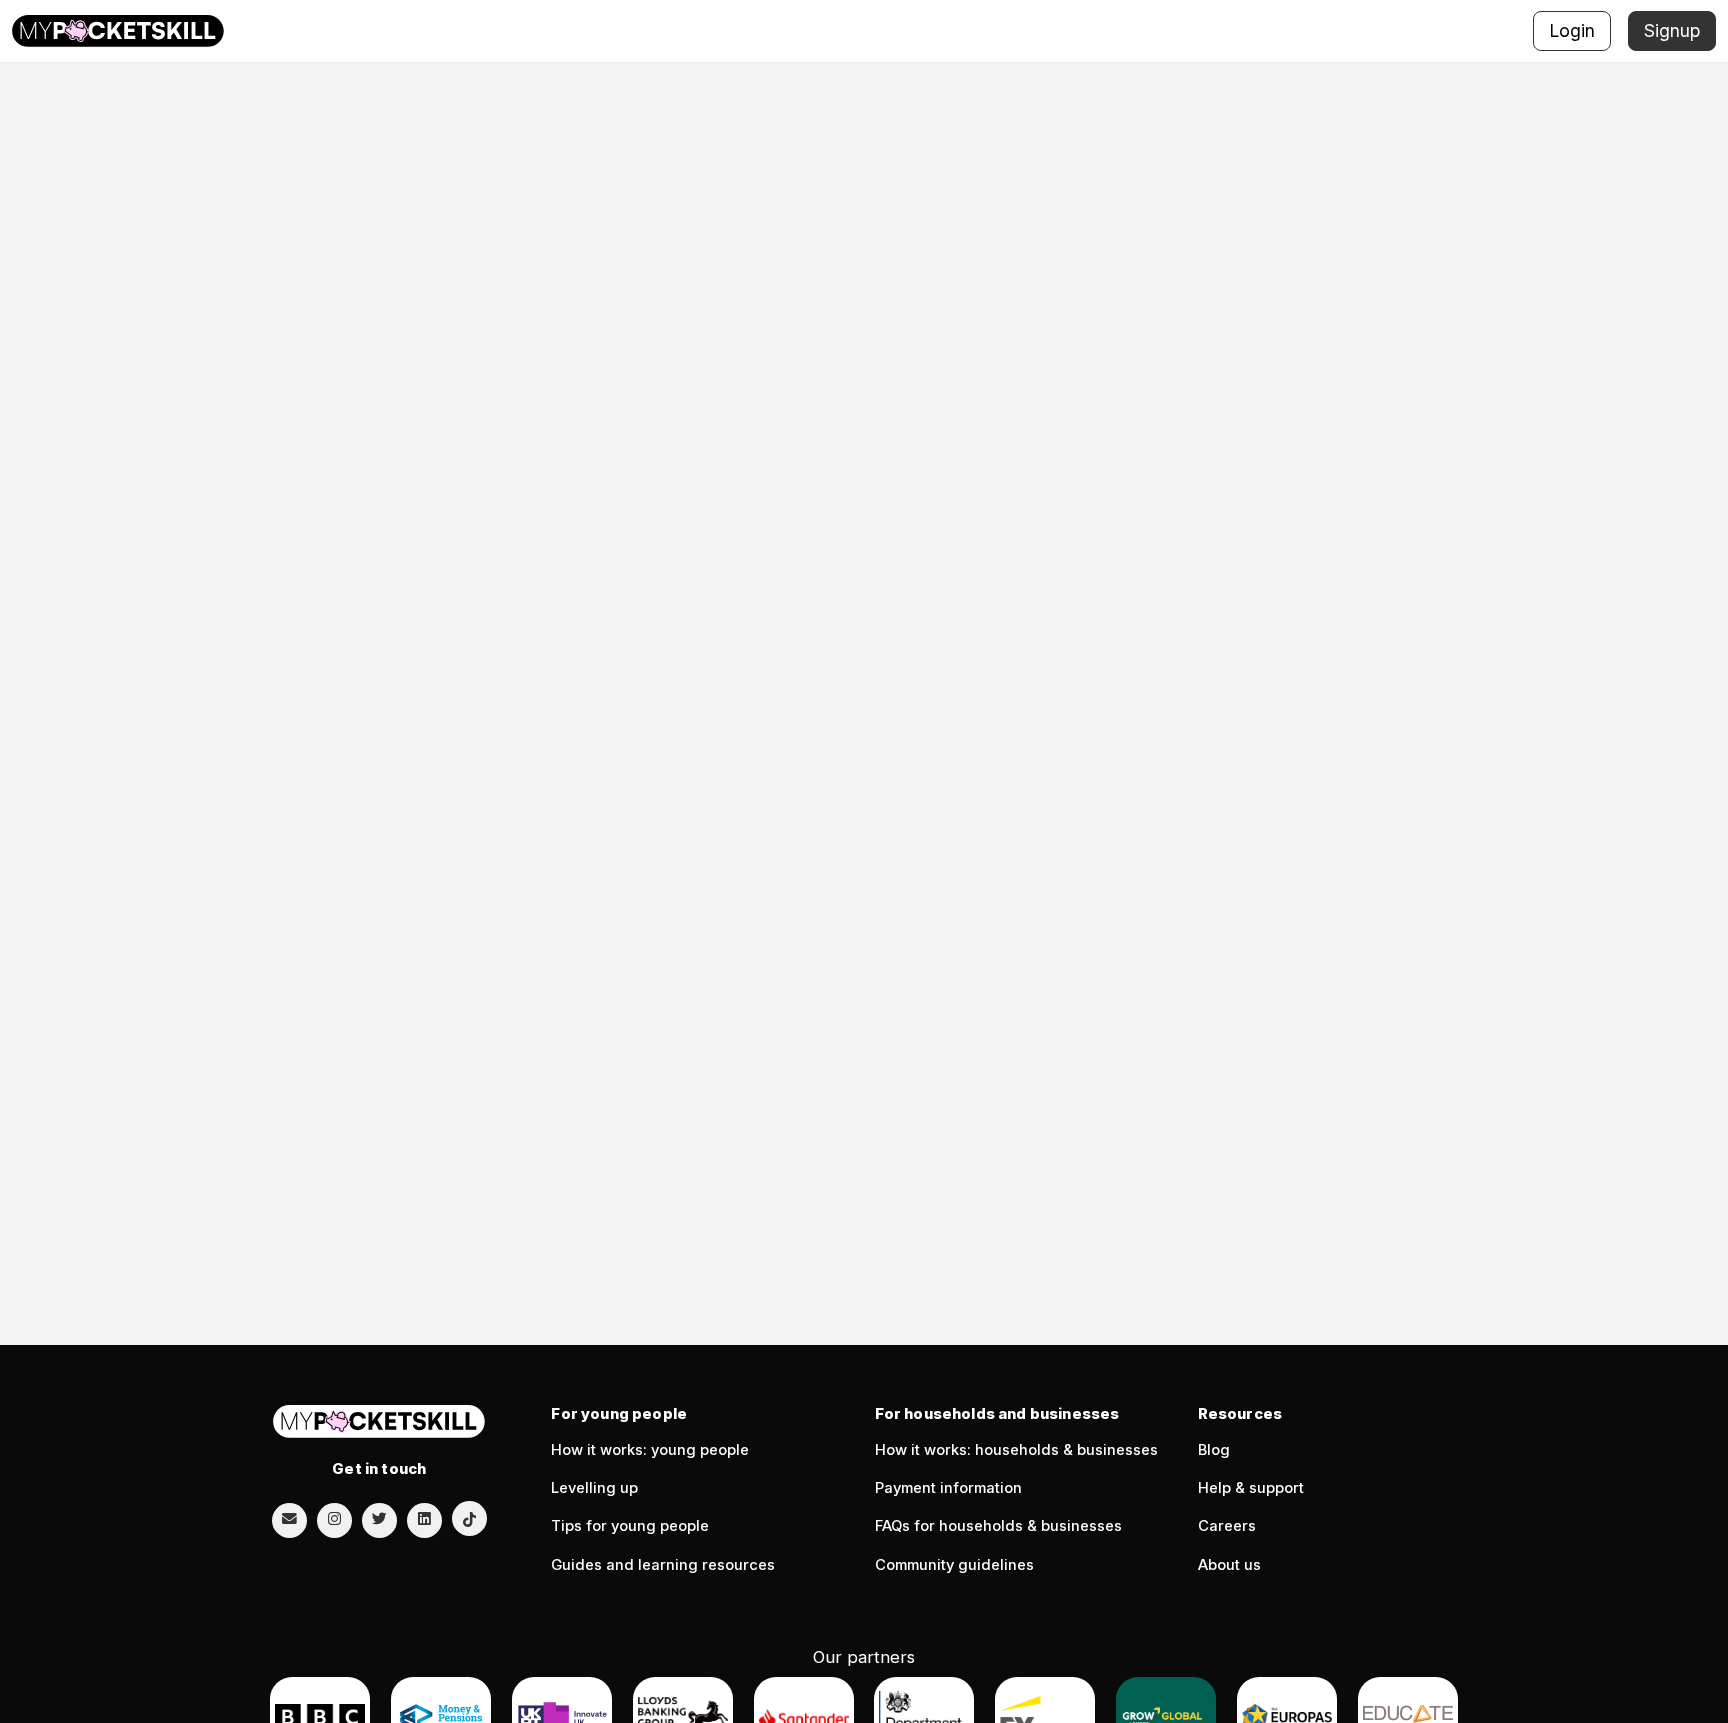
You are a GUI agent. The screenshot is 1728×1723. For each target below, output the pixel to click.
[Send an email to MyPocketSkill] (289, 1519)
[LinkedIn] (424, 1519)
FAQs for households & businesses (998, 1526)
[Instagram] (334, 1519)
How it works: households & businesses (1016, 1450)
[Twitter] (379, 1519)
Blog (1214, 1450)
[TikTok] (469, 1518)
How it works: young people (650, 1450)
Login (1572, 30)
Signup (1672, 30)
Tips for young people (630, 1526)
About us (1229, 1565)
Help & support (1251, 1488)
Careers (1227, 1526)
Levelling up (594, 1488)
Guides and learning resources (663, 1565)
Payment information (948, 1488)
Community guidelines (954, 1565)
